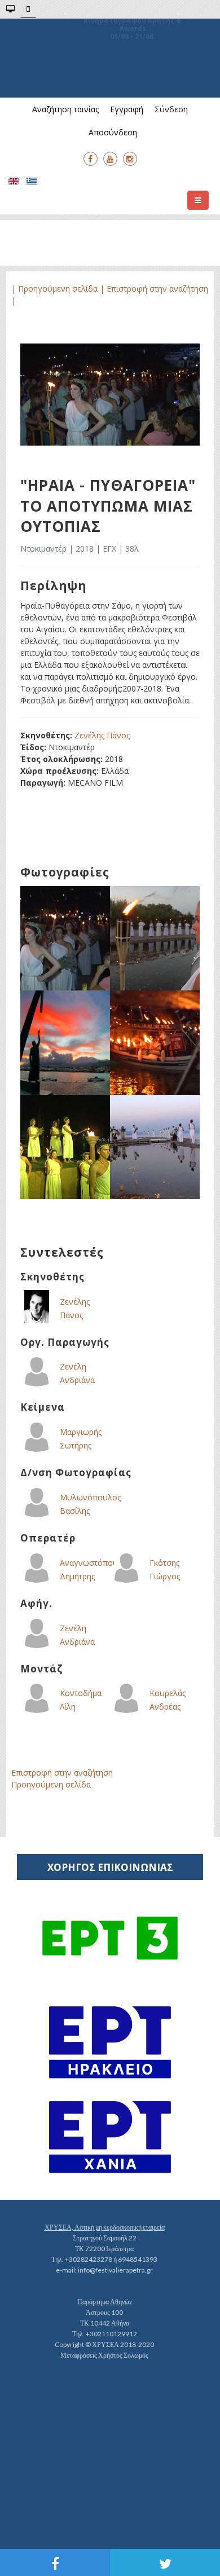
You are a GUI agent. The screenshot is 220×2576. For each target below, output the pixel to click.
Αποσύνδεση (113, 132)
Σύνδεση (171, 109)
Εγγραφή (127, 109)
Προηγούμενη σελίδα (51, 1784)
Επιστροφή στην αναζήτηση (62, 1773)
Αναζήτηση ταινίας (65, 109)
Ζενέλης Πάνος (102, 735)
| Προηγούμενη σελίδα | (59, 289)
